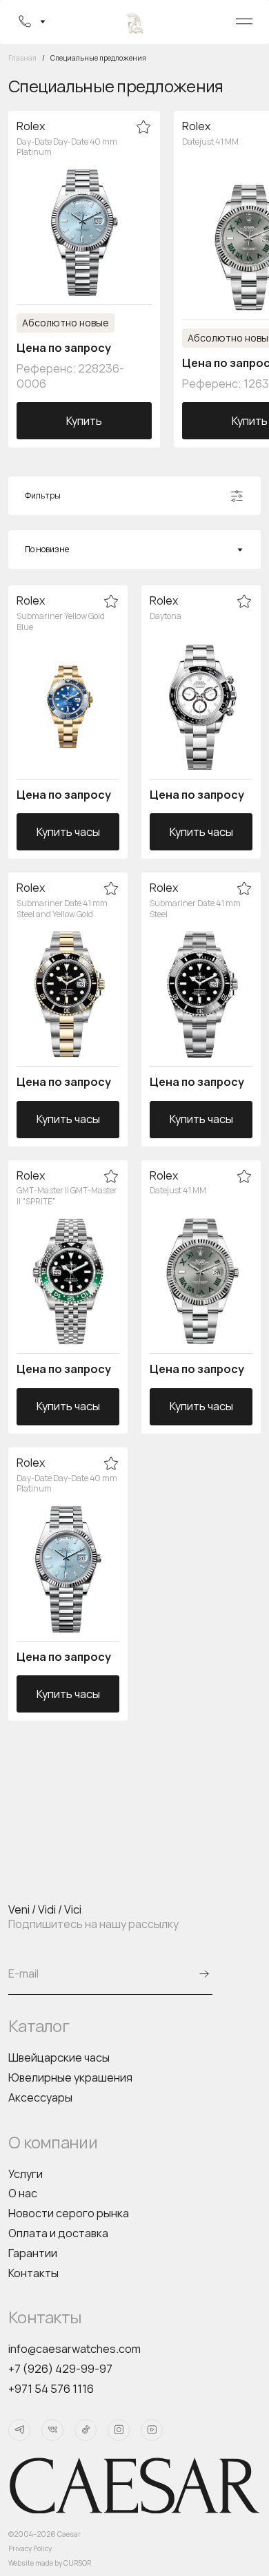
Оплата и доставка (58, 2233)
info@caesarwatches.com (74, 2349)
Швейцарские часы (59, 2057)
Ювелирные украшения (70, 2077)
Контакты (33, 2273)
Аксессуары (40, 2097)
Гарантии (33, 2253)
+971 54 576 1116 (51, 2389)
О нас (23, 2193)
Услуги (26, 2174)
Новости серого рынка (69, 2213)
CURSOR (77, 2563)
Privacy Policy (30, 2548)
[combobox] (134, 549)
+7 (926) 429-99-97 (60, 2369)
